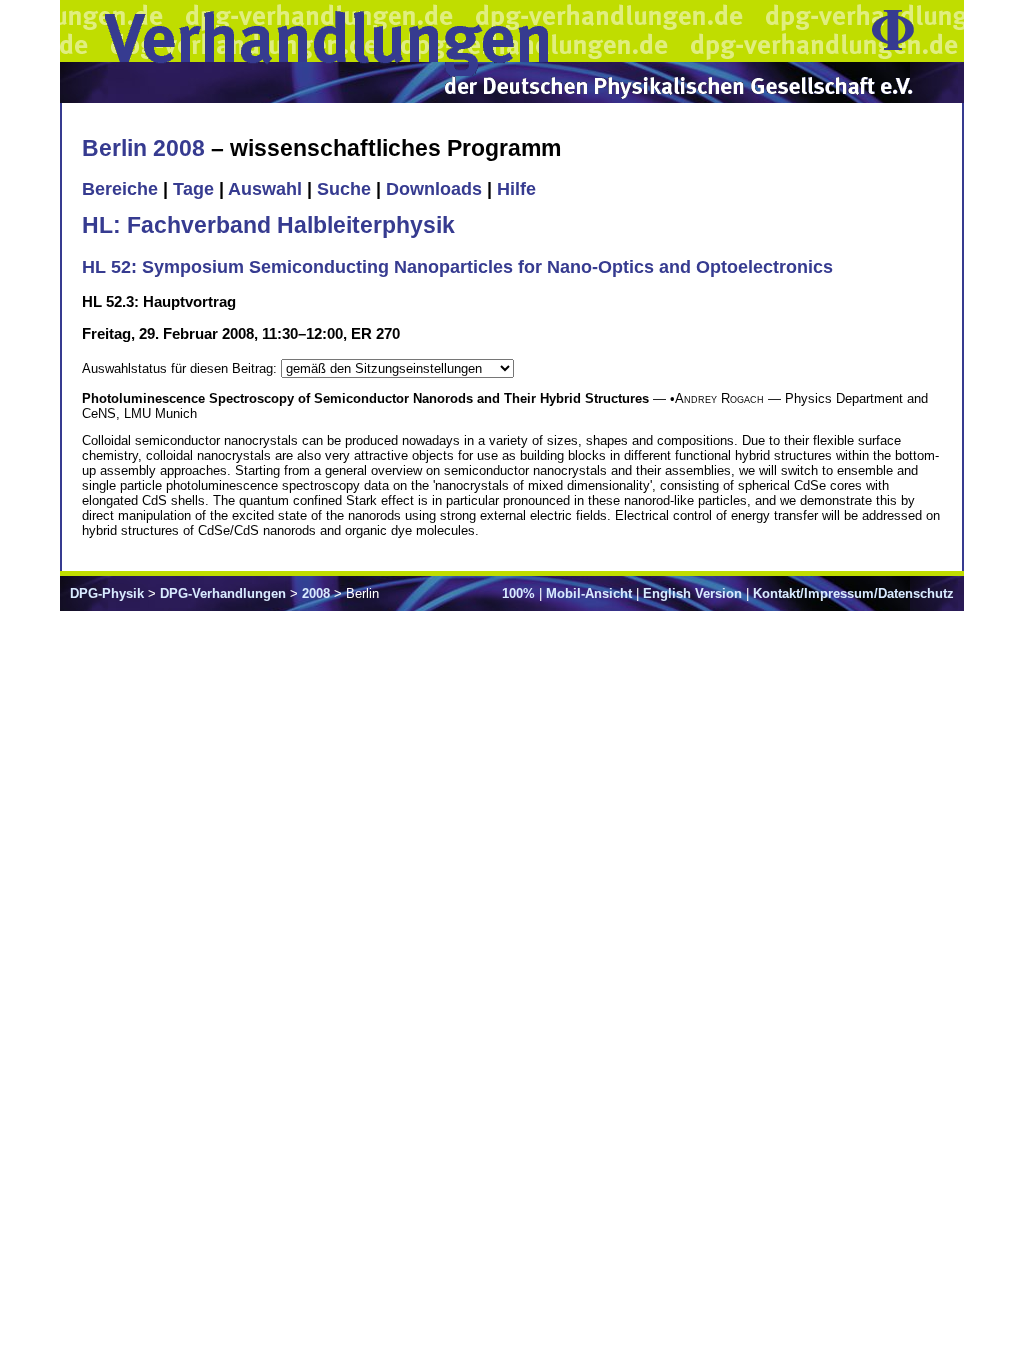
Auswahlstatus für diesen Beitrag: (181, 368)
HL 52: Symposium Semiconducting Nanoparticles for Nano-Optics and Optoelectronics (457, 267)
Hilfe (516, 189)
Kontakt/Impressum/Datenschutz (853, 593)
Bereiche (120, 189)
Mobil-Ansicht (589, 593)
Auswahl (265, 189)
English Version (692, 593)
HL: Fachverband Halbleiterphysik (268, 225)
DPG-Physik (107, 593)
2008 (316, 593)
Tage (193, 189)
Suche (344, 189)
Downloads (434, 189)
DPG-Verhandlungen (223, 593)
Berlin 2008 (143, 148)
